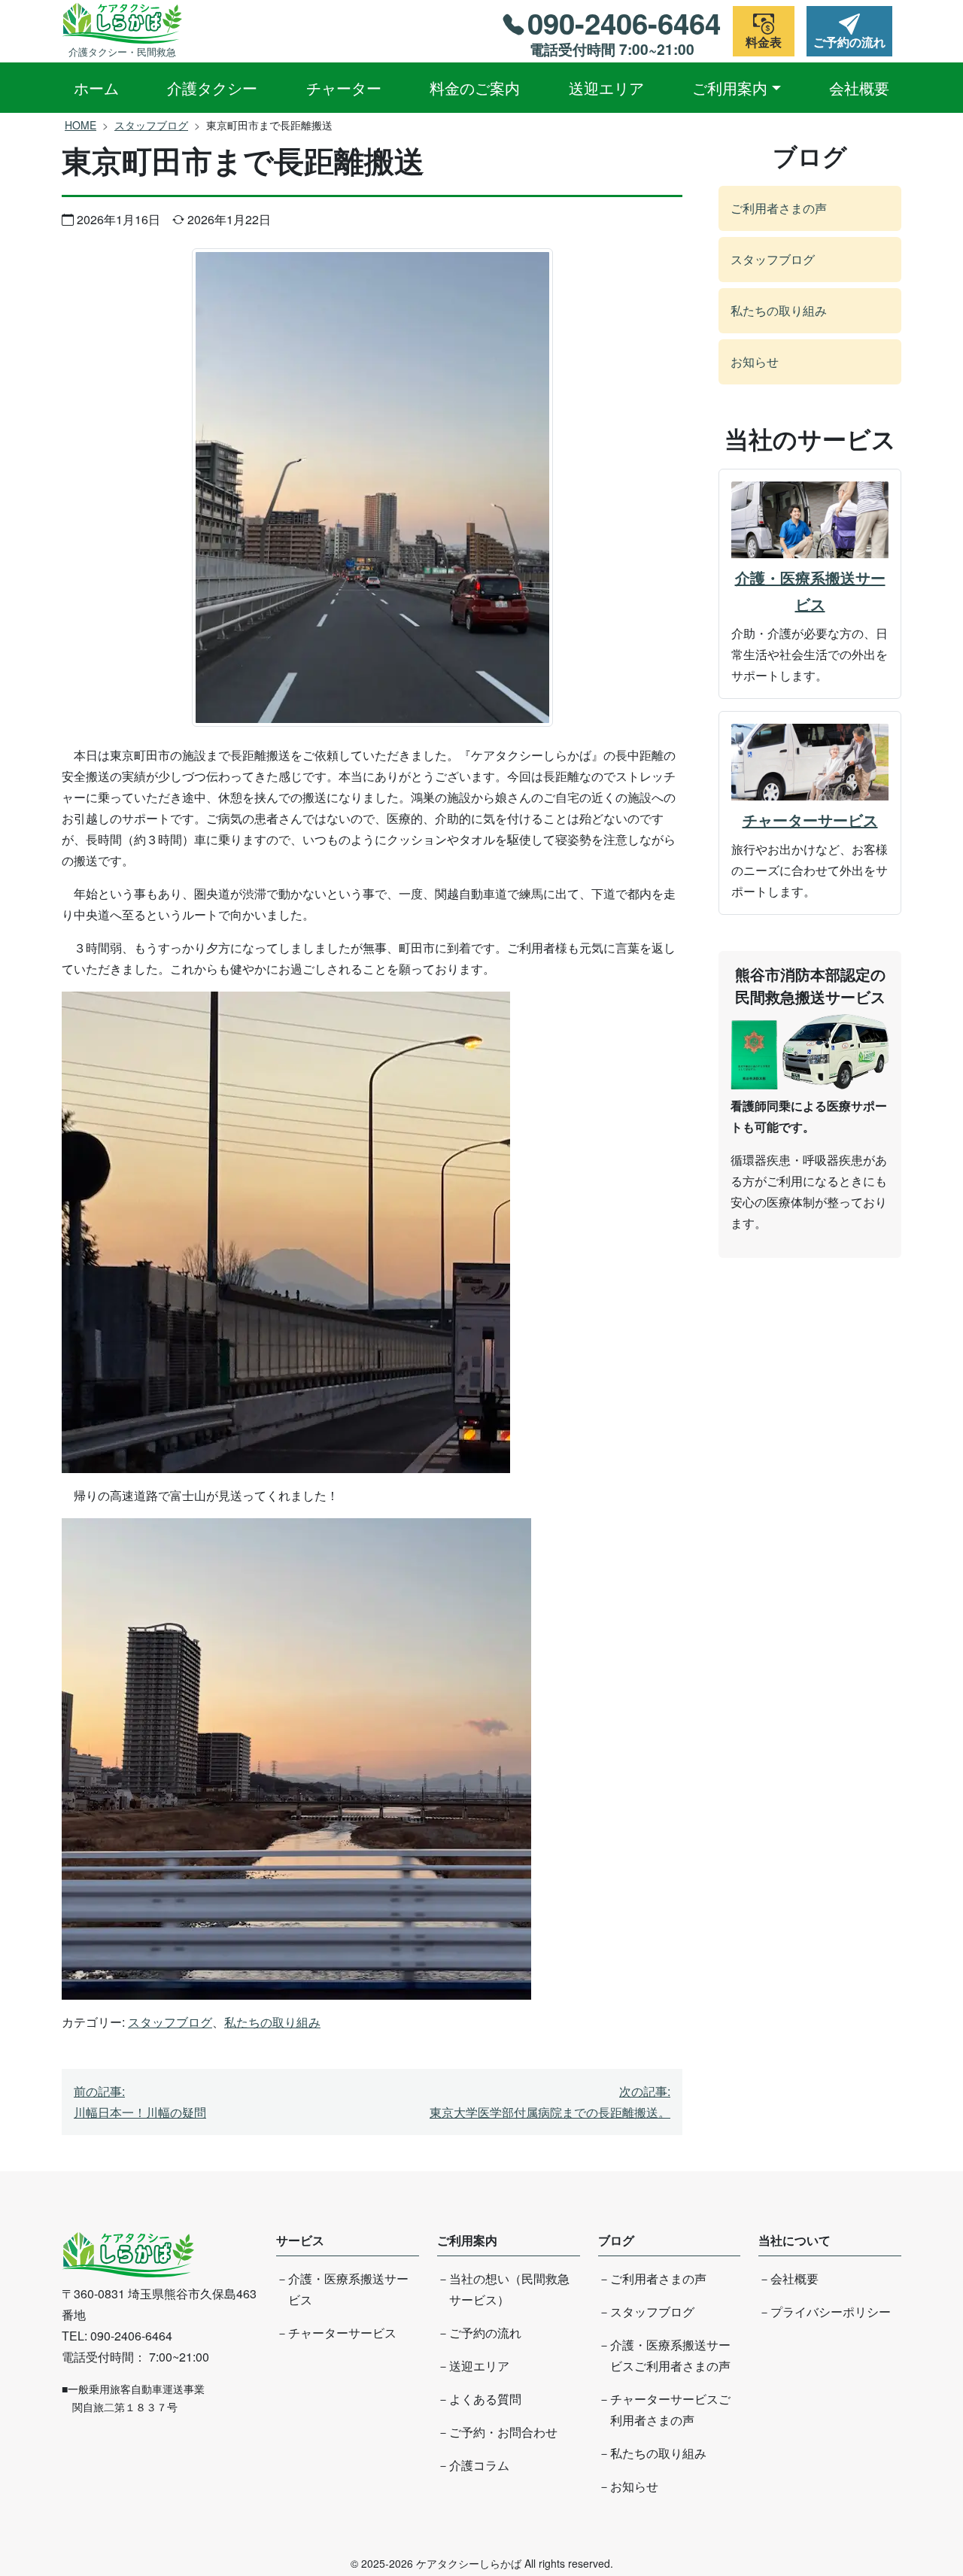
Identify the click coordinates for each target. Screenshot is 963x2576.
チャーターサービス (810, 820)
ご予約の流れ (485, 2333)
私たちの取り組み (272, 2022)
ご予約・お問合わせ (503, 2432)
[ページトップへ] (916, 2509)
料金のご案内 (475, 88)
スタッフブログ (151, 125)
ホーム (96, 88)
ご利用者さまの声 (779, 208)
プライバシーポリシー (831, 2312)
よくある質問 (485, 2399)
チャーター (344, 88)
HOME (81, 125)
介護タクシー (212, 88)
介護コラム (479, 2465)
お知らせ (755, 361)
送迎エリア (606, 88)
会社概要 (859, 88)
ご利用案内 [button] (730, 88)
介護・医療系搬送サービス (810, 591)
